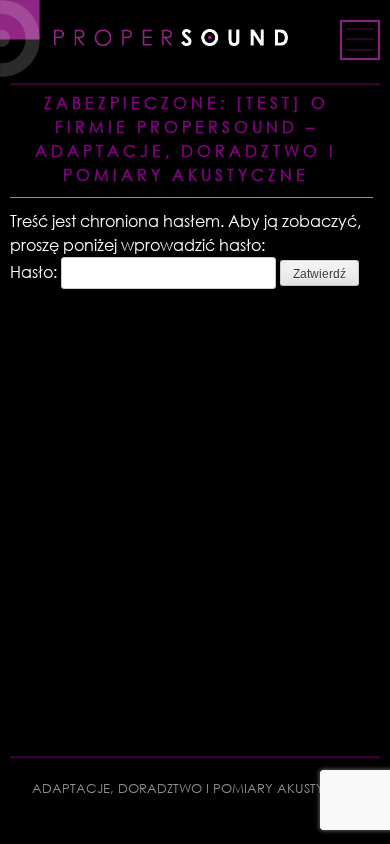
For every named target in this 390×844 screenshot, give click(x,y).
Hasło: (35, 271)
